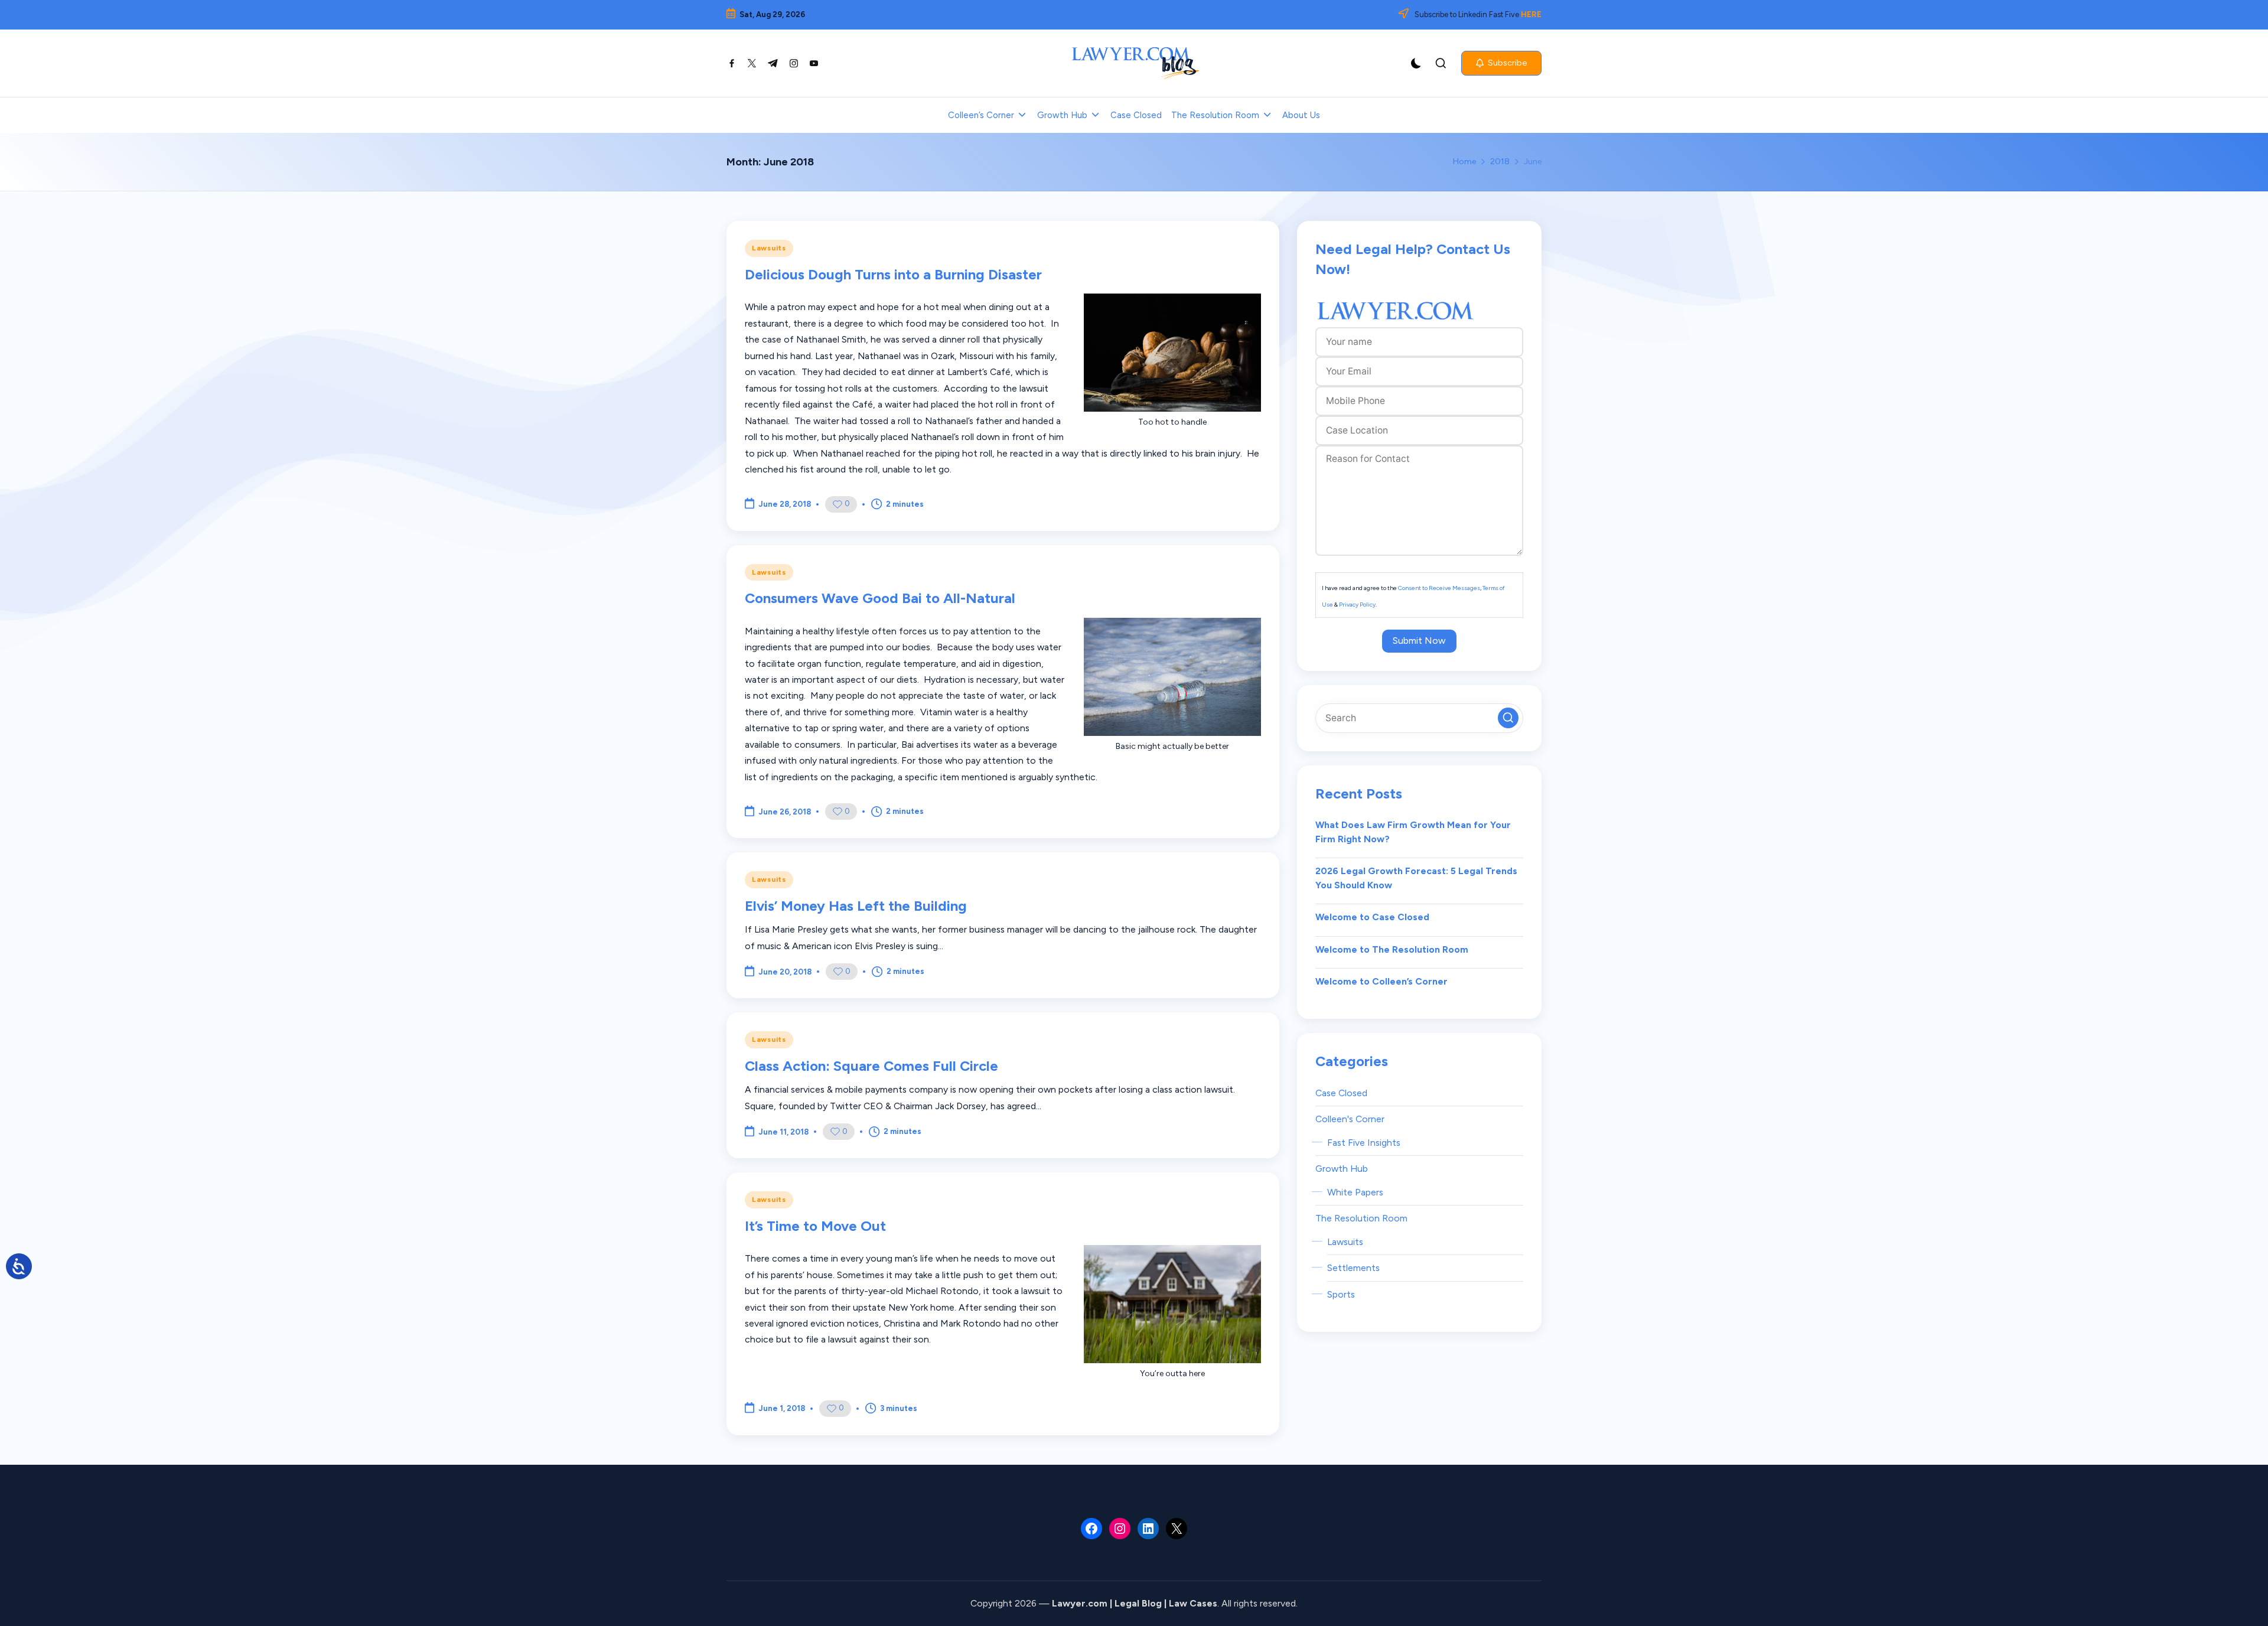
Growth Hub (1342, 1169)
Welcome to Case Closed (1372, 917)
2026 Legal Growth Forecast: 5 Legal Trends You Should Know (1416, 878)
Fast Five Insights (1364, 1143)
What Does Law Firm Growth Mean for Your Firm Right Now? (1413, 832)
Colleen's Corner (1350, 1119)
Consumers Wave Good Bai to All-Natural (880, 598)
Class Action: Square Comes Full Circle (871, 1066)
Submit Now (1419, 641)
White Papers (1355, 1192)
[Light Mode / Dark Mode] (1416, 63)
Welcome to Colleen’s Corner (1381, 981)
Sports (1341, 1294)
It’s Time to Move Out (815, 1226)
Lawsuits (769, 248)
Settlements (1353, 1268)
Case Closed (1341, 1093)
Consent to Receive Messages (1439, 588)
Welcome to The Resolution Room (1392, 949)
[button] (1501, 63)
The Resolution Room (1361, 1218)
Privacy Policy (1357, 605)
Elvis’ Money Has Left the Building (856, 906)
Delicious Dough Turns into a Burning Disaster (893, 274)
